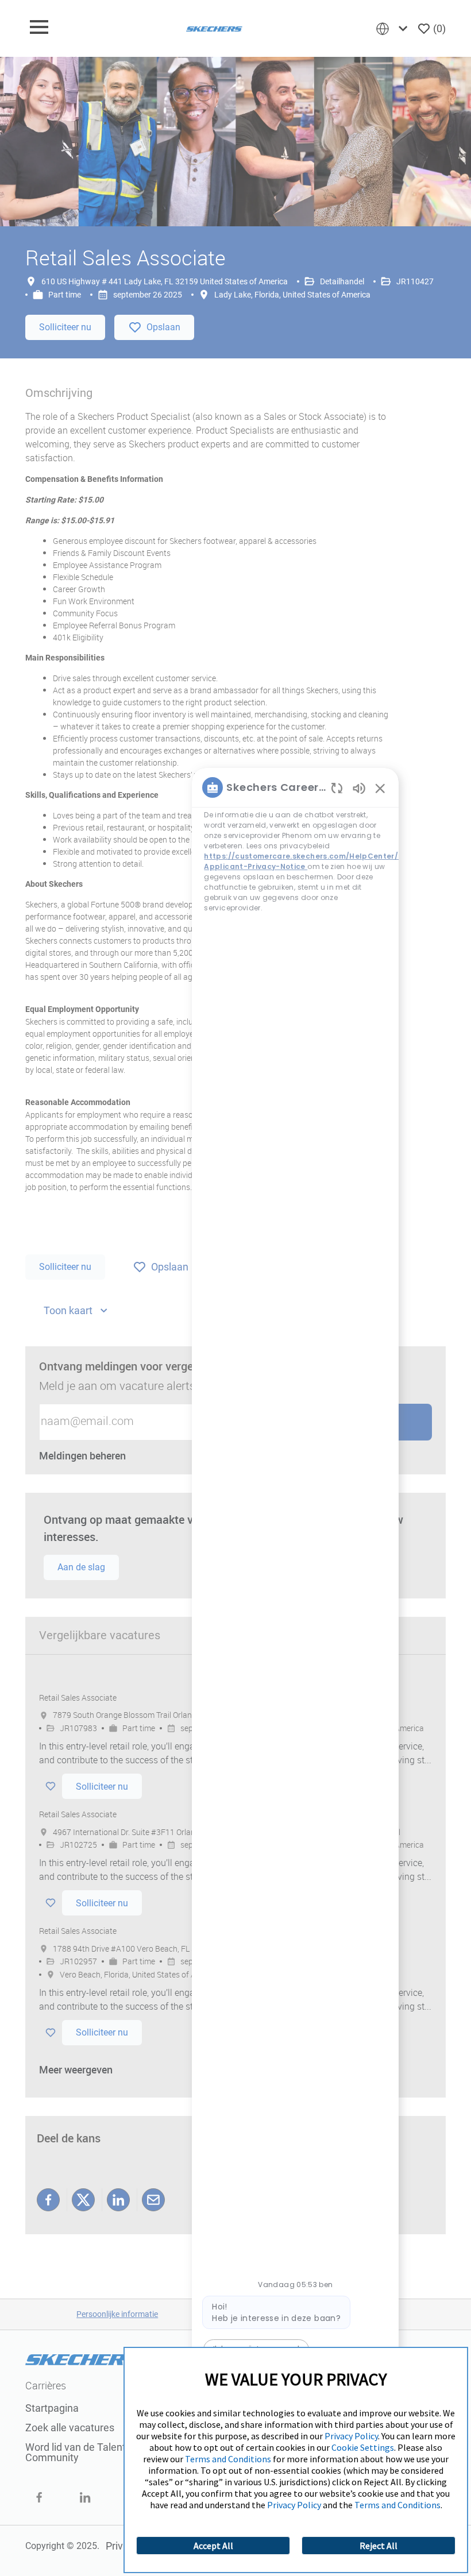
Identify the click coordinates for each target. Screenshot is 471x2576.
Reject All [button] (379, 2546)
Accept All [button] (213, 2546)
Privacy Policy (351, 2436)
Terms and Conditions (228, 2459)
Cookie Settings (363, 2447)
